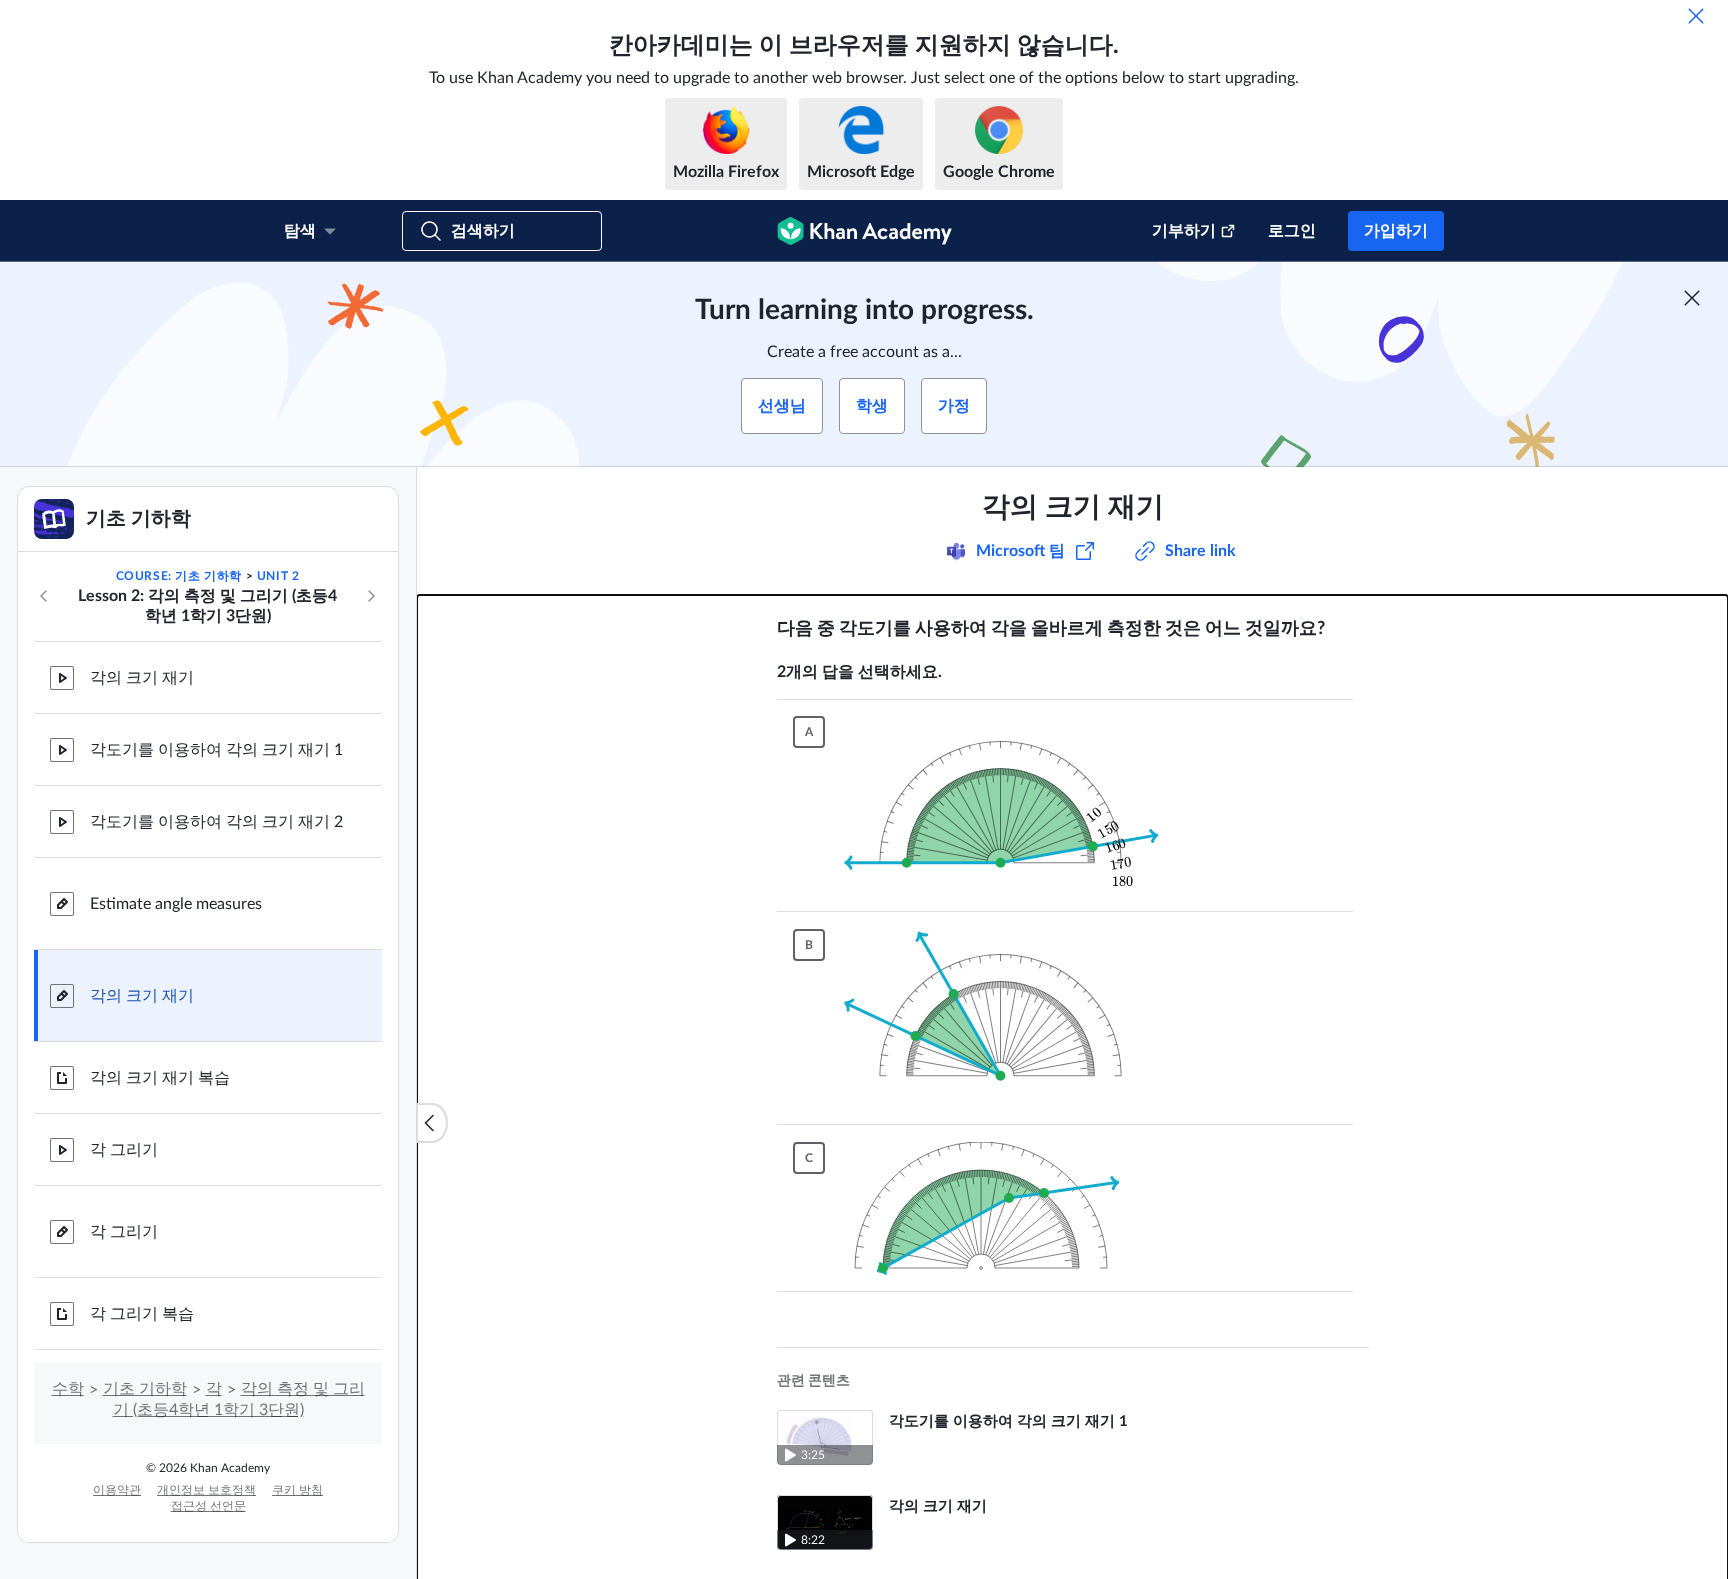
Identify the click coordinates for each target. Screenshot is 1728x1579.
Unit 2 (278, 576)
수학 (68, 1389)
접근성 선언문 (208, 1506)
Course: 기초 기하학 (179, 576)
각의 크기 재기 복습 (160, 1078)
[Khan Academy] (864, 231)
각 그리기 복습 (142, 1314)
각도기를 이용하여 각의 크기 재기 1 (216, 750)
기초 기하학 (145, 1389)
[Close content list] (432, 1123)
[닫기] (1696, 16)
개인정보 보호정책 (206, 1490)
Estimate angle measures (176, 904)
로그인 (1292, 231)
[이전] (44, 596)
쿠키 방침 (297, 1490)
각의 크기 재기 (142, 678)
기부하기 (1184, 231)
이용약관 (117, 1490)
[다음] (371, 596)
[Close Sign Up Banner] (1692, 298)
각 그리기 (124, 1150)
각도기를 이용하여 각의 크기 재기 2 (216, 822)
